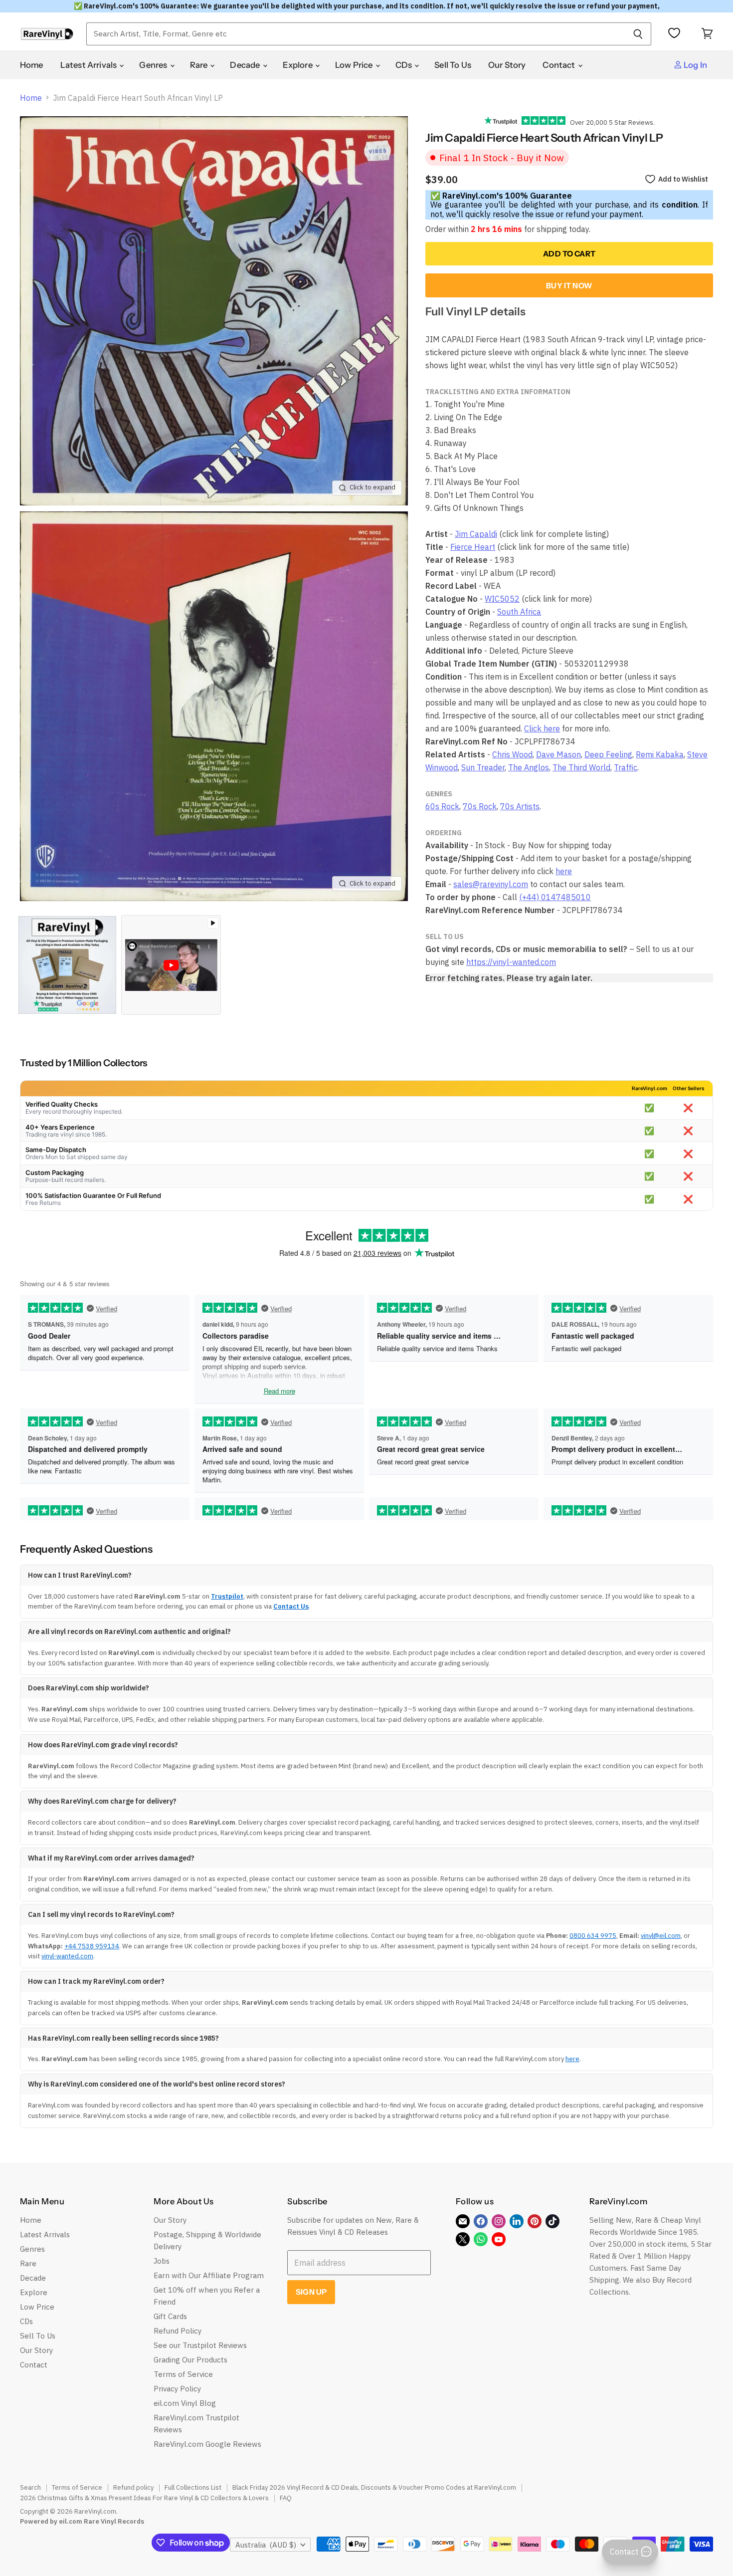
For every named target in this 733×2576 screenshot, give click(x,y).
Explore (298, 65)
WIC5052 (502, 599)
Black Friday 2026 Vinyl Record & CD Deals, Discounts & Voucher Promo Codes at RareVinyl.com (374, 2487)
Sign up (311, 2292)
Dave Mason (558, 754)
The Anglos (529, 767)
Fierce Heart (473, 547)
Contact (559, 65)
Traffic (626, 767)
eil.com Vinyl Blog (185, 2403)
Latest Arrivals (90, 65)
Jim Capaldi (476, 534)
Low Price (355, 65)
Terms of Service (183, 2374)
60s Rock (442, 806)
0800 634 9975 (593, 1936)
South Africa (519, 612)
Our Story (507, 65)
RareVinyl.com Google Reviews (207, 2444)
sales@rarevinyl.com (491, 884)
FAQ (286, 2498)
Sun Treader (483, 767)
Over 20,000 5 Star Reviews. (610, 122)
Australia (266, 2545)
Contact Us (291, 1606)
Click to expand (372, 487)
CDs (405, 65)
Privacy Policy (177, 2389)
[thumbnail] (67, 965)
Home (32, 65)
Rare (200, 65)
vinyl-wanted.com (67, 1956)
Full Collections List (193, 2487)
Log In (695, 65)
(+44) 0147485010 (555, 897)
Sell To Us (453, 65)
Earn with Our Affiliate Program (209, 2275)
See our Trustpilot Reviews (200, 2345)
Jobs (162, 2261)
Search (30, 2487)
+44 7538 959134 (92, 1946)
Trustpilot (227, 1596)
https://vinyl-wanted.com (511, 962)
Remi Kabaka (660, 754)
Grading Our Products (190, 2360)
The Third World (581, 767)
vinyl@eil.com (661, 1936)
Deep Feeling (608, 754)
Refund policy (133, 2487)
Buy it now (569, 286)
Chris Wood (512, 754)
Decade (246, 65)
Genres (154, 65)
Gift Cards (170, 2316)
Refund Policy (178, 2331)
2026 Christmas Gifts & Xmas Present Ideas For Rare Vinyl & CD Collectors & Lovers (144, 2498)
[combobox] (356, 34)
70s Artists (520, 806)
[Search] (638, 34)
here (564, 871)
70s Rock (480, 806)
